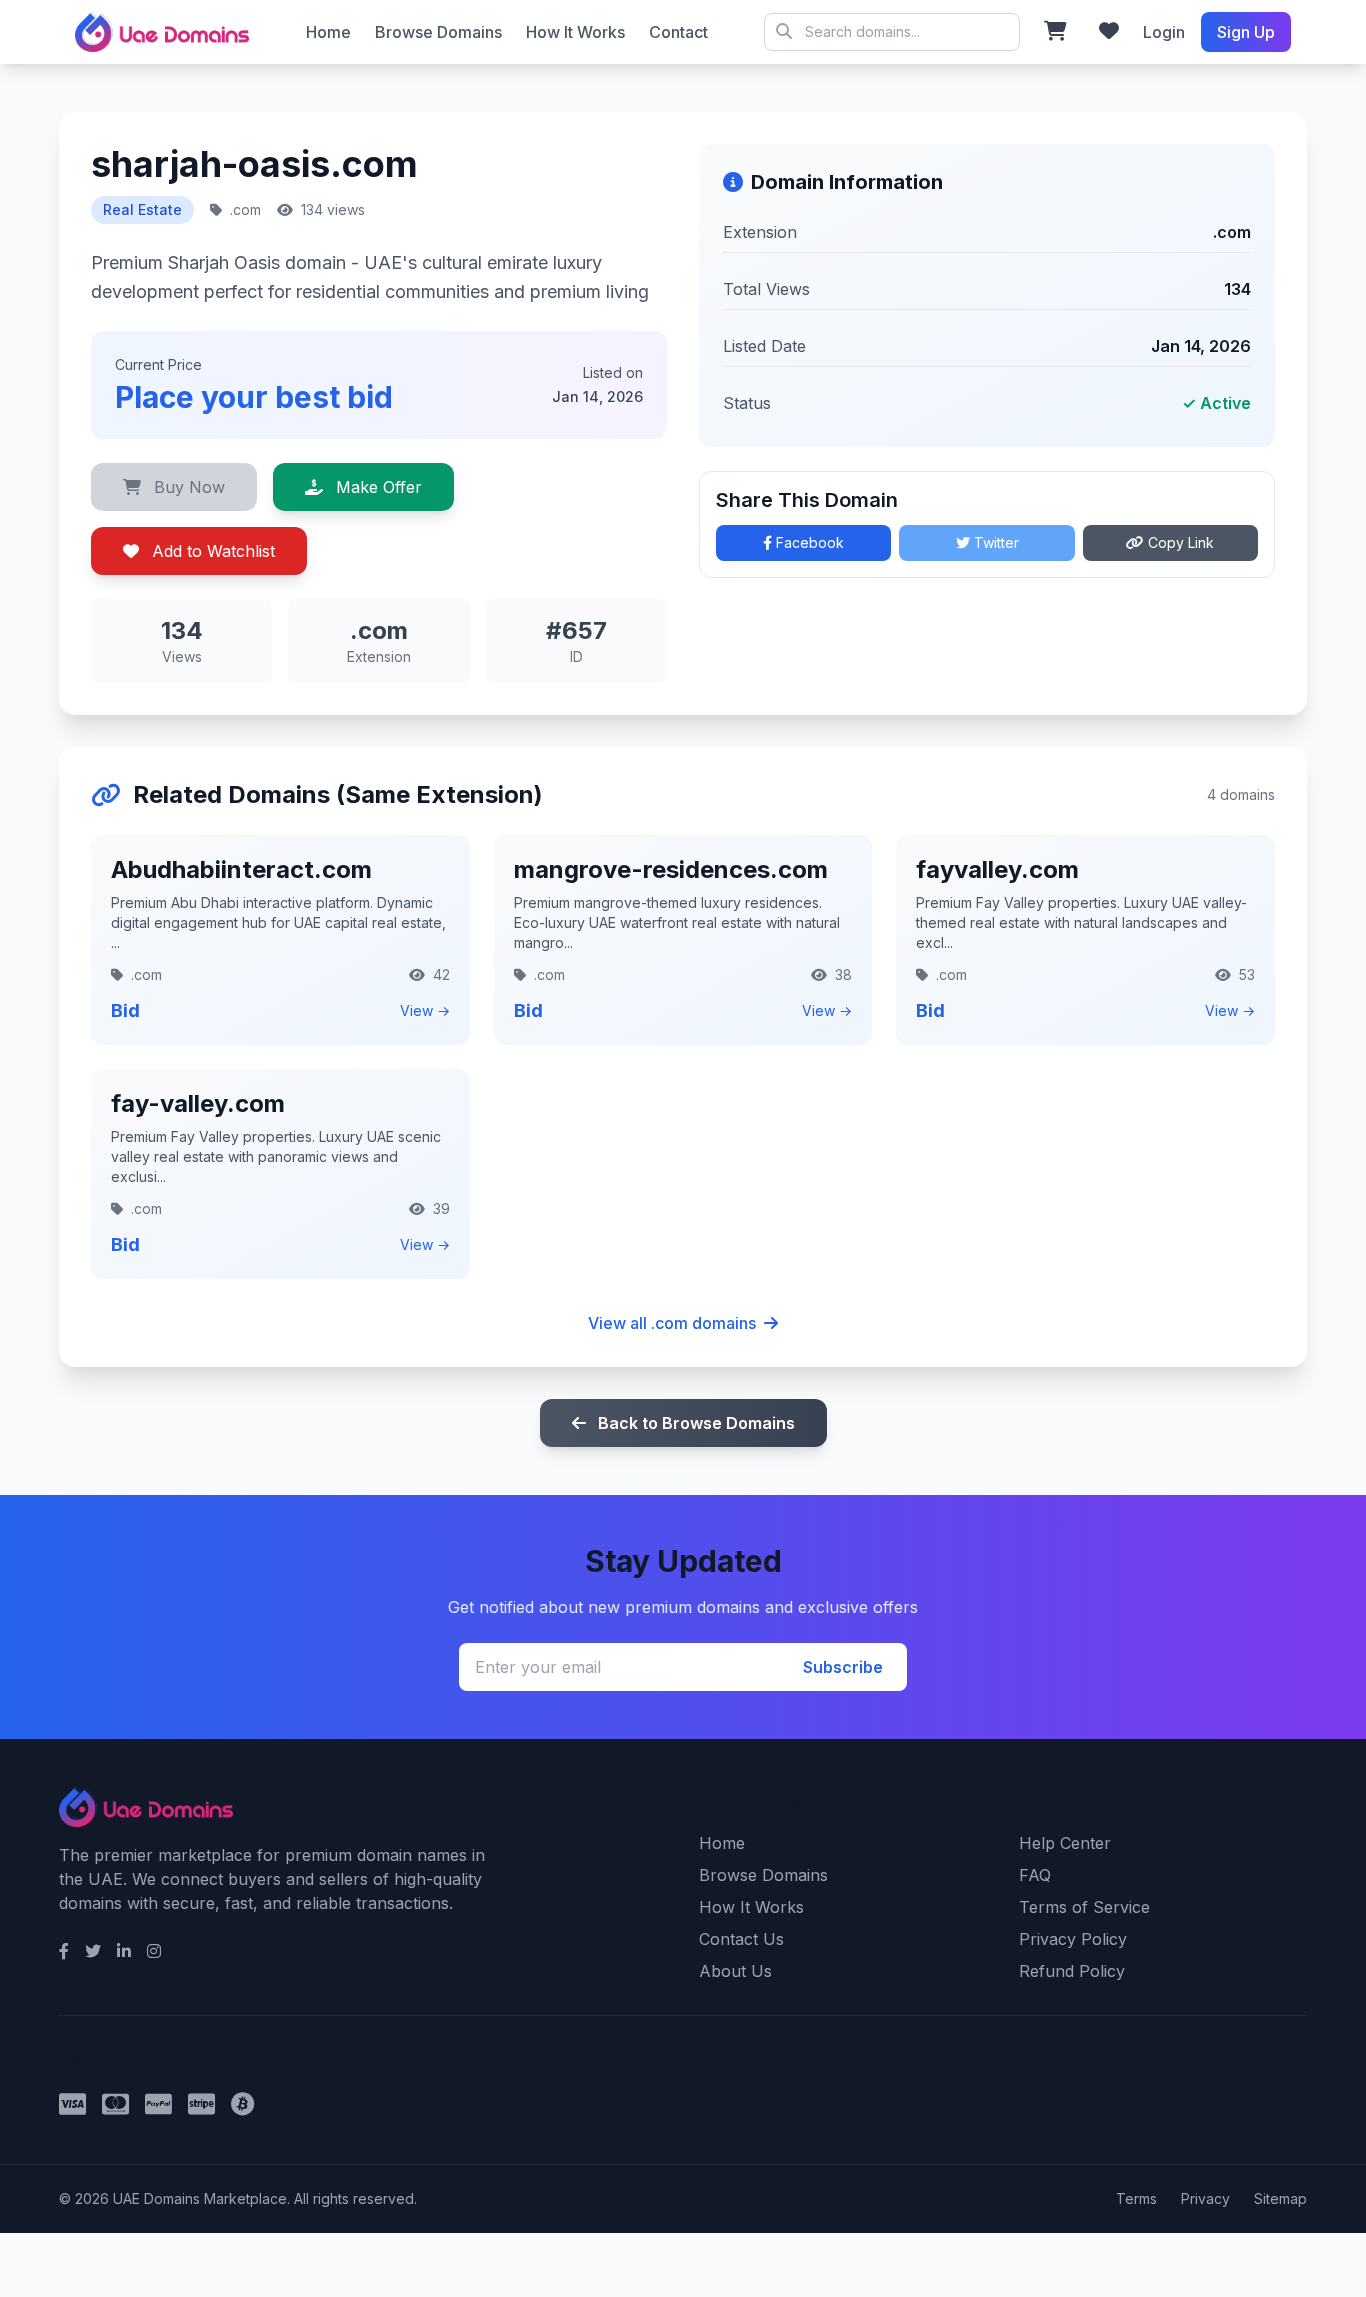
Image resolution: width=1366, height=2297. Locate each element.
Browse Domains (438, 32)
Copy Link (1179, 542)
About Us (735, 1971)
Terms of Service (1084, 1907)
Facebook (808, 542)
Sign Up (1246, 32)
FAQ (1035, 1875)
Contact (678, 32)
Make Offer (376, 487)
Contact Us (741, 1939)
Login (1164, 32)
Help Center (1065, 1843)
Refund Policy (1072, 1971)
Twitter (994, 542)
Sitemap (1280, 2198)
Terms (1136, 2198)
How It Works (575, 32)
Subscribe (843, 1667)
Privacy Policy (1073, 1939)
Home (328, 32)
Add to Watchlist (211, 551)
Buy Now (187, 487)
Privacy (1205, 2198)
